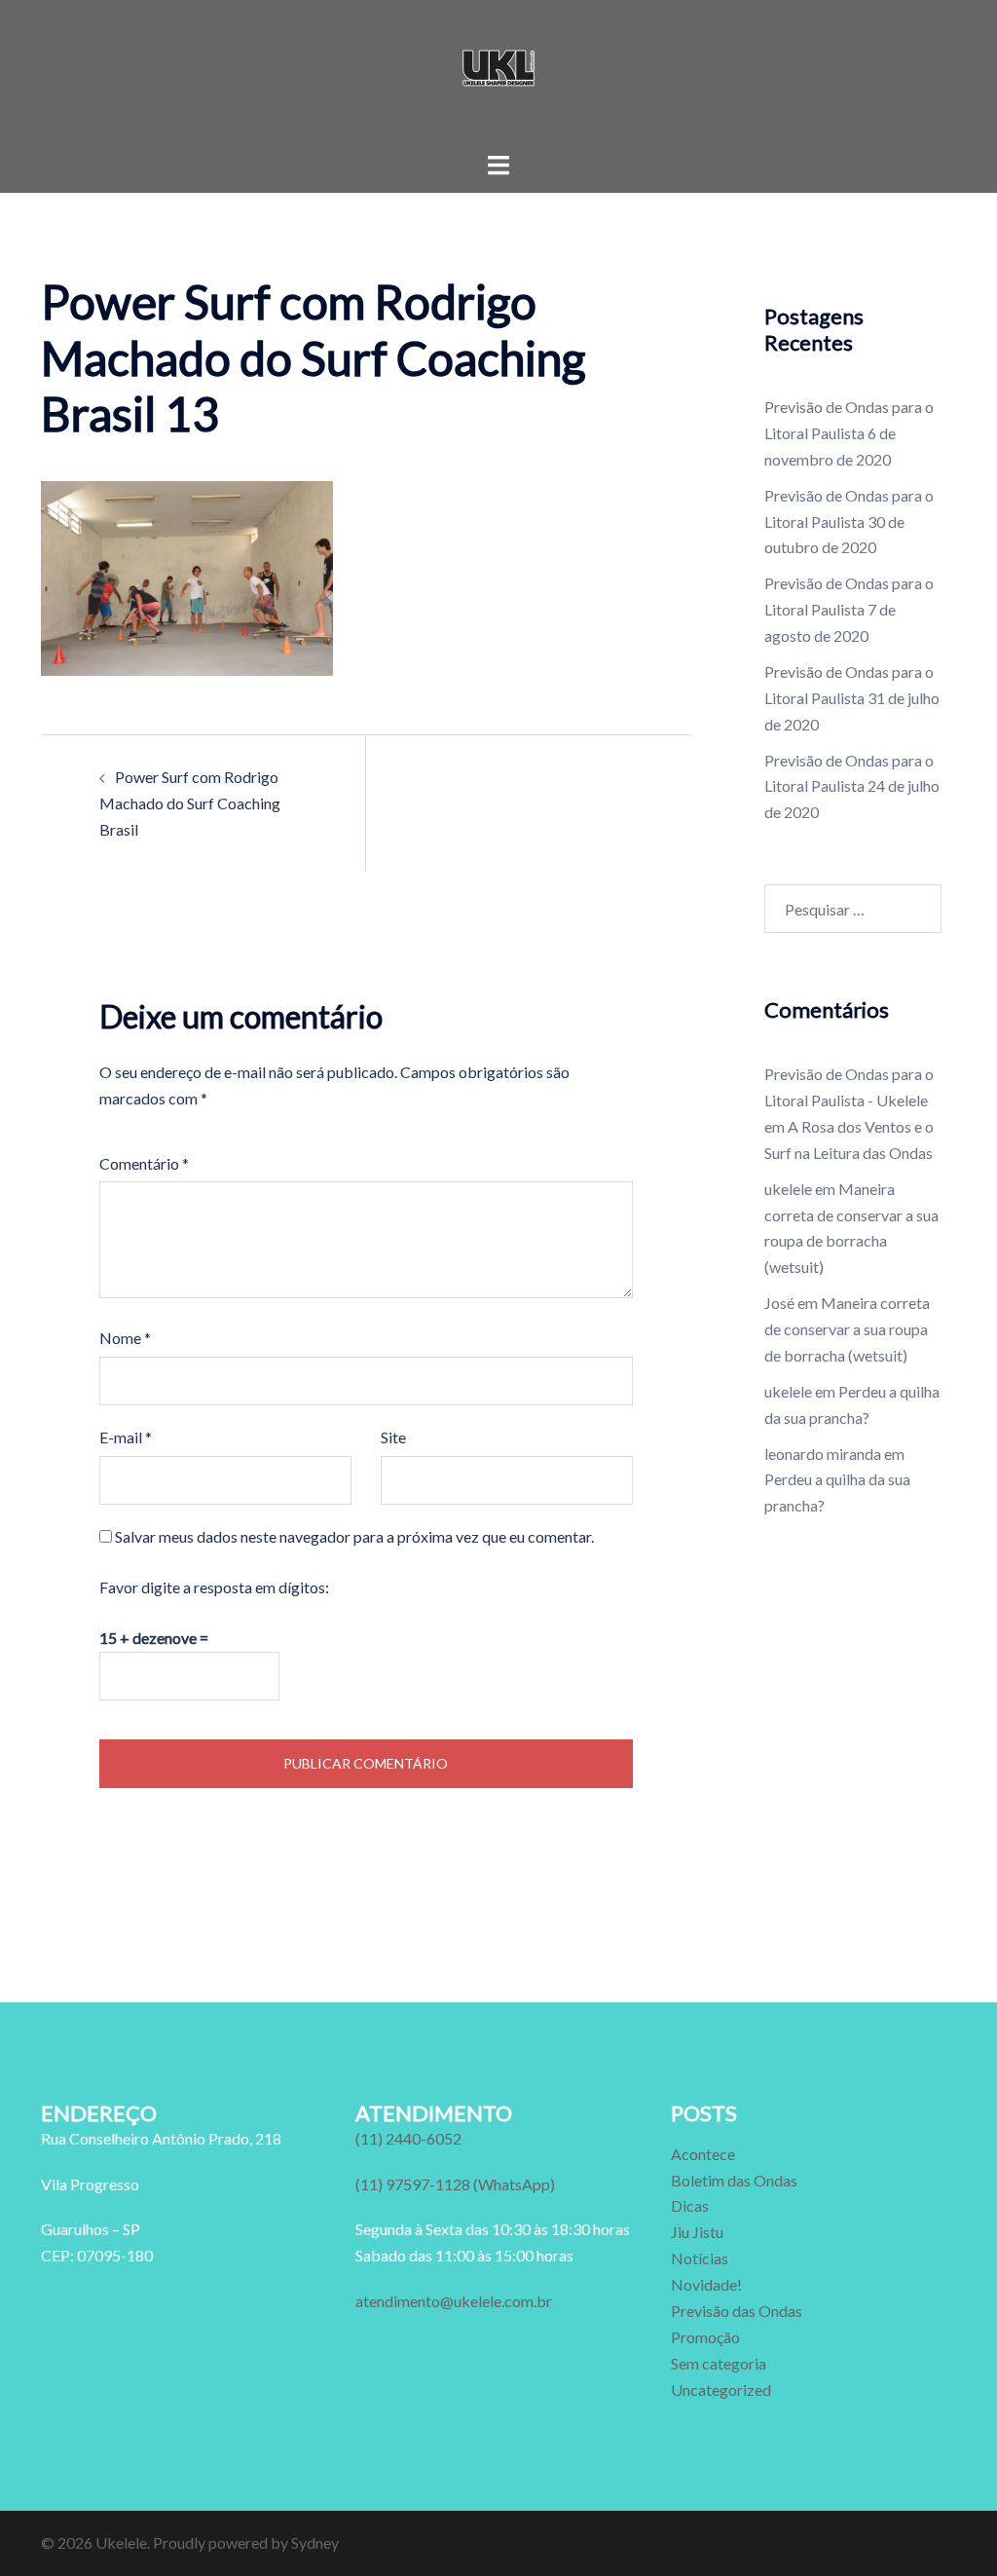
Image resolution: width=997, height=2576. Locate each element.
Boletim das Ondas (734, 2180)
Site (393, 1437)
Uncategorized (721, 2389)
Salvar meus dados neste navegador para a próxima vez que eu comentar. (354, 1536)
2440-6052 (408, 2138)
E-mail (126, 1437)
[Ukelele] (498, 74)
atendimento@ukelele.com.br (454, 2301)
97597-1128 (455, 2184)
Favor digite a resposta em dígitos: (214, 1587)
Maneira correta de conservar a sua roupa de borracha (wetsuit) (847, 1329)
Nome (125, 1338)
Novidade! (706, 2284)
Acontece (703, 2154)
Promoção (705, 2337)
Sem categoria (719, 2363)
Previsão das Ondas (737, 2311)
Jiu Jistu (697, 2232)
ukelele (788, 1189)
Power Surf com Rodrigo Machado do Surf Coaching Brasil (190, 803)
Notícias (700, 2258)
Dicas (690, 2205)
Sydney (315, 2542)
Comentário (144, 1163)
